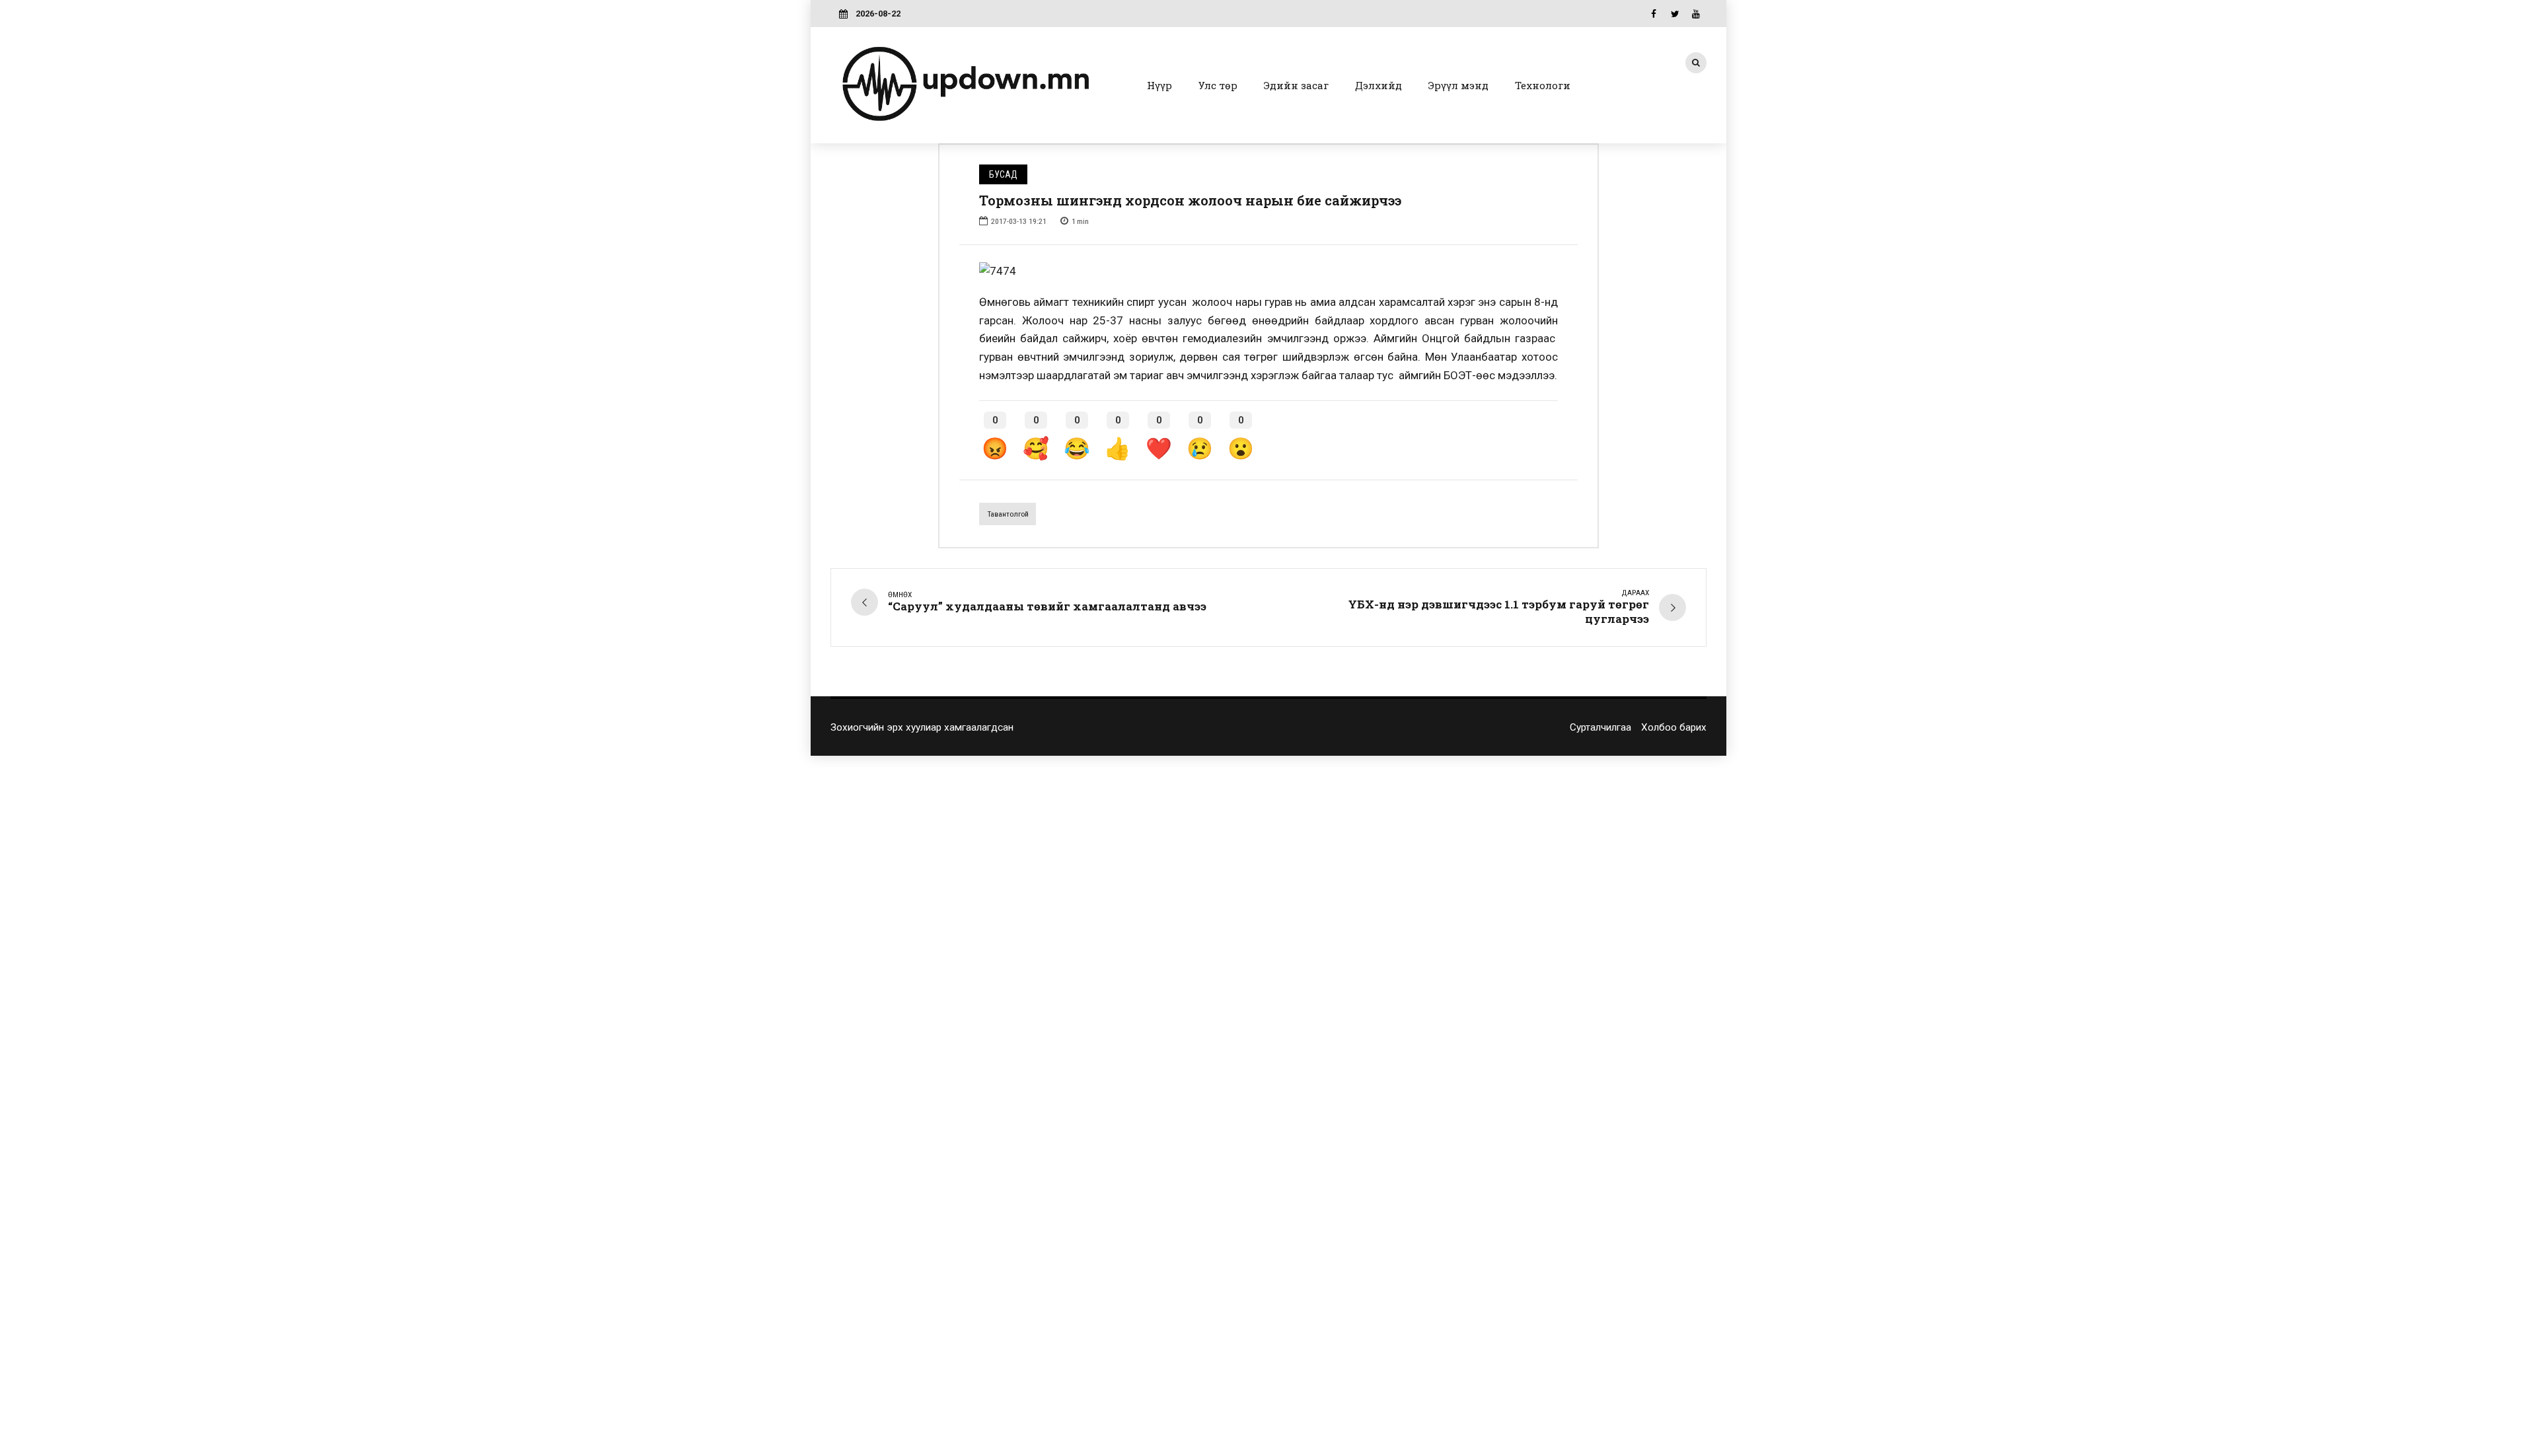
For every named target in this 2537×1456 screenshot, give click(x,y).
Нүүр (1159, 85)
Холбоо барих (1674, 727)
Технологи (1543, 85)
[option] (1268, 272)
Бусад (1003, 174)
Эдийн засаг (1296, 85)
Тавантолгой (1008, 514)
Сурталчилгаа (1600, 727)
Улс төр (1218, 85)
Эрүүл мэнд (1458, 85)
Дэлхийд (1379, 85)
